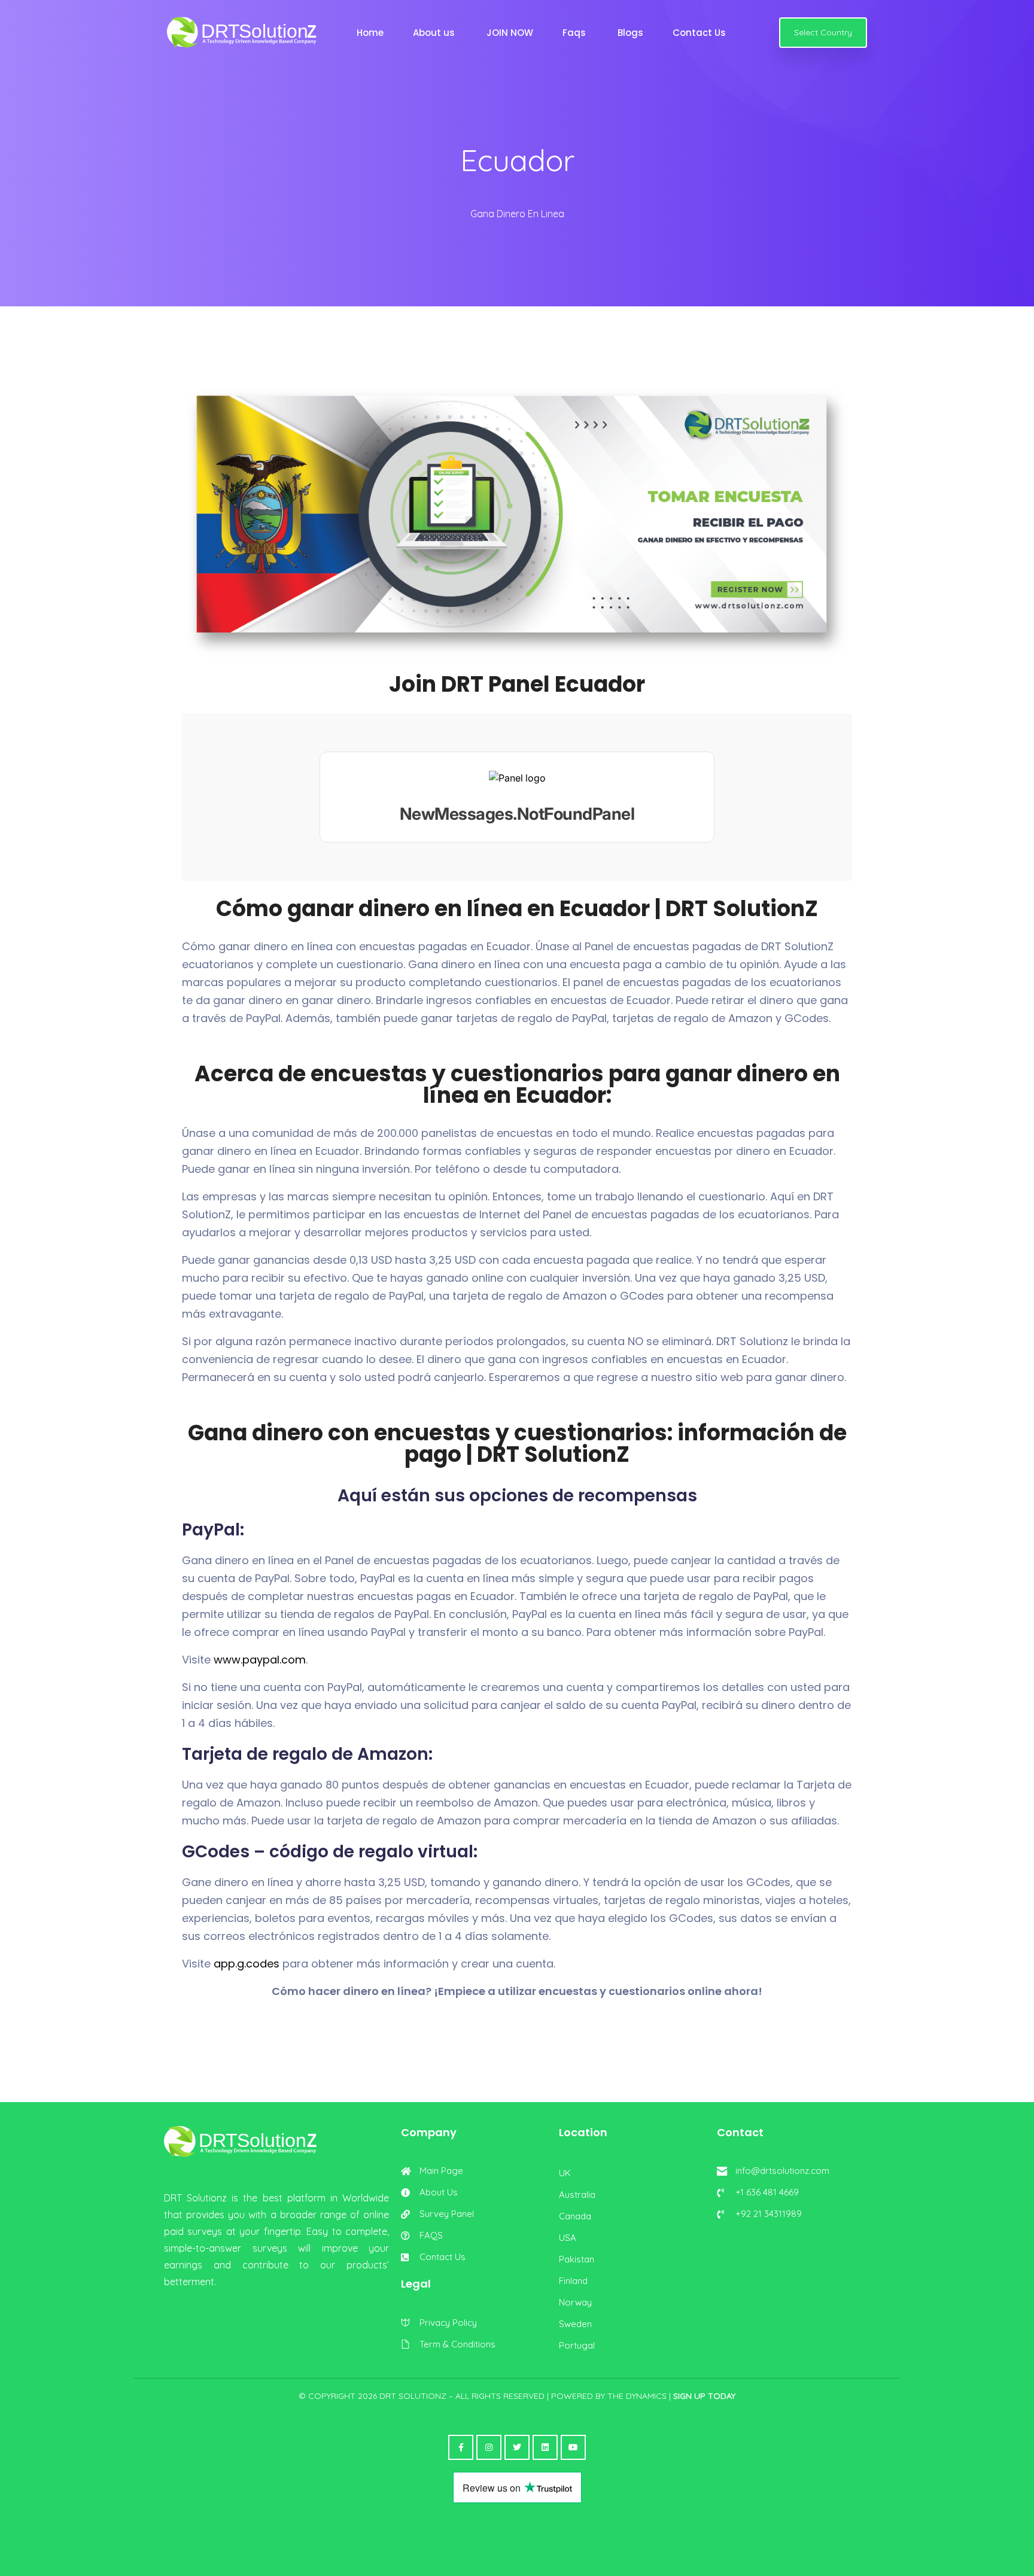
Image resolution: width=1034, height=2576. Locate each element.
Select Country (823, 32)
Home (371, 33)
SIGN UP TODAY (704, 2396)
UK (565, 2173)
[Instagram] (489, 2447)
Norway (575, 2302)
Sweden (575, 2324)
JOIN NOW (511, 33)
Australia (577, 2195)
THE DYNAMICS (637, 2396)
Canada (575, 2216)
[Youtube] (573, 2447)
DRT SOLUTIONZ (413, 2396)
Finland (573, 2281)
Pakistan (577, 2259)
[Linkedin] (545, 2447)
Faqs (577, 33)
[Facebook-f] (461, 2447)
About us (436, 33)
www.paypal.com (260, 1660)
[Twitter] (517, 2447)
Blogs (632, 33)
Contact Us (702, 33)
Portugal (577, 2345)
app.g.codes (245, 1964)
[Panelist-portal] (517, 797)
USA (568, 2238)
